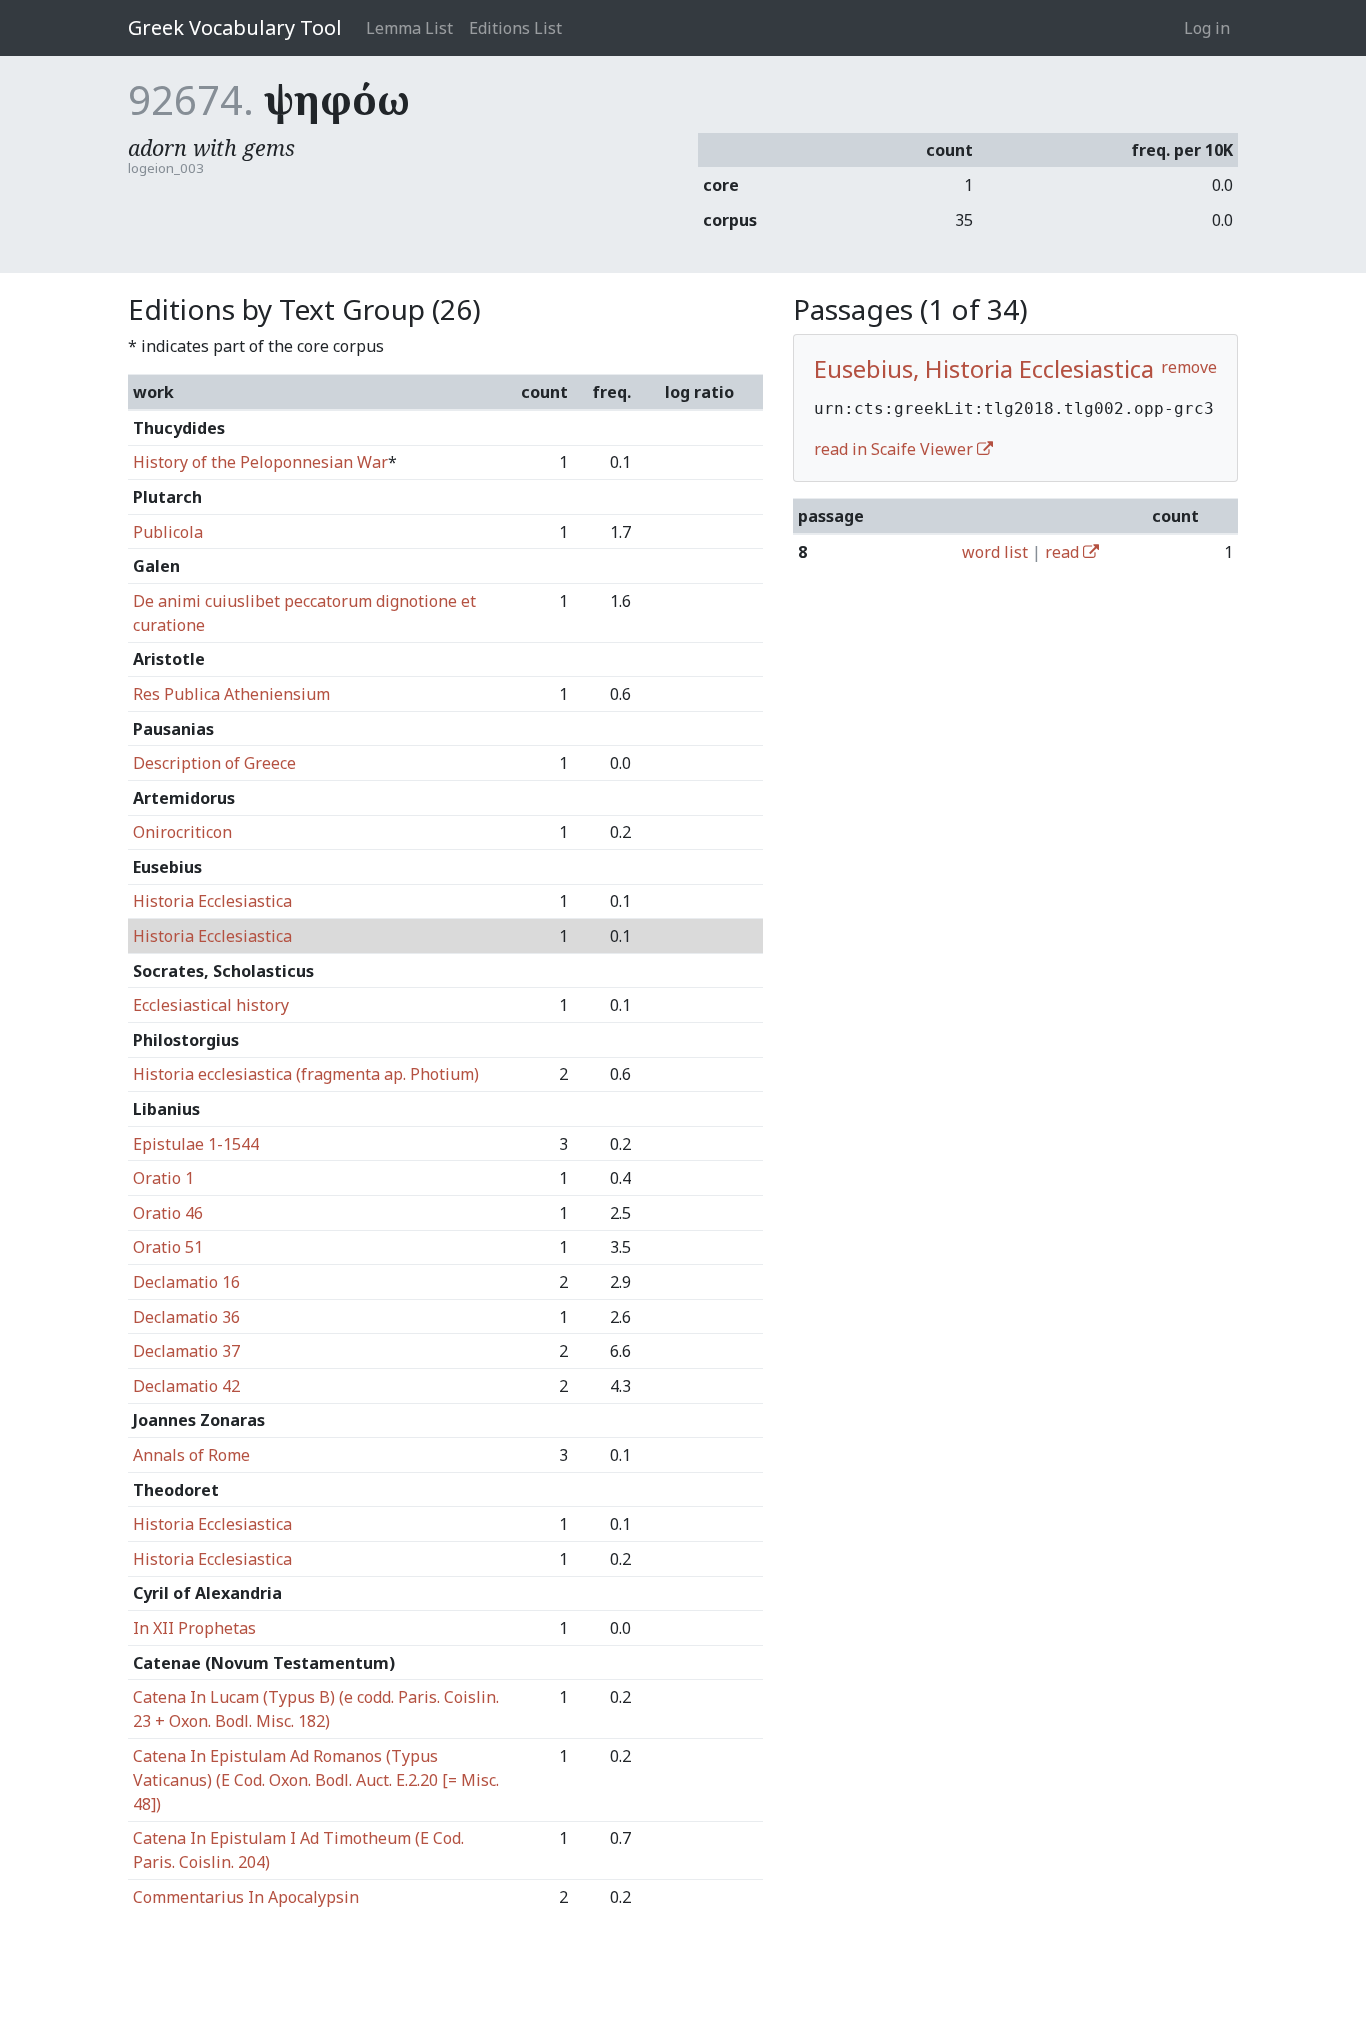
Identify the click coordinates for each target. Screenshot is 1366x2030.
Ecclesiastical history (211, 1005)
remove (1189, 367)
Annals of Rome (191, 1455)
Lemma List (409, 28)
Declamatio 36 (186, 1317)
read (1064, 552)
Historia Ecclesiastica (212, 901)
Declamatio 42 (186, 1386)
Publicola (168, 532)
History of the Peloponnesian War (260, 462)
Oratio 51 (168, 1247)
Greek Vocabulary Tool (235, 27)
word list (995, 552)
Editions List (515, 28)
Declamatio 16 (186, 1282)
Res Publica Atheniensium (231, 694)
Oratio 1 (163, 1178)
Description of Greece (214, 763)
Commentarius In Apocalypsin (246, 1897)
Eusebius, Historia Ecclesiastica (984, 368)
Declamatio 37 (186, 1351)
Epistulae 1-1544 (196, 1144)
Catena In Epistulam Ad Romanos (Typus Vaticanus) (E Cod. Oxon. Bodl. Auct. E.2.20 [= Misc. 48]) (316, 1780)
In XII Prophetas (194, 1628)
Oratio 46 (168, 1213)
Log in (1207, 28)
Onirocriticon (182, 832)
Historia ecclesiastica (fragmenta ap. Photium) (306, 1074)
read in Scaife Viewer (895, 449)
